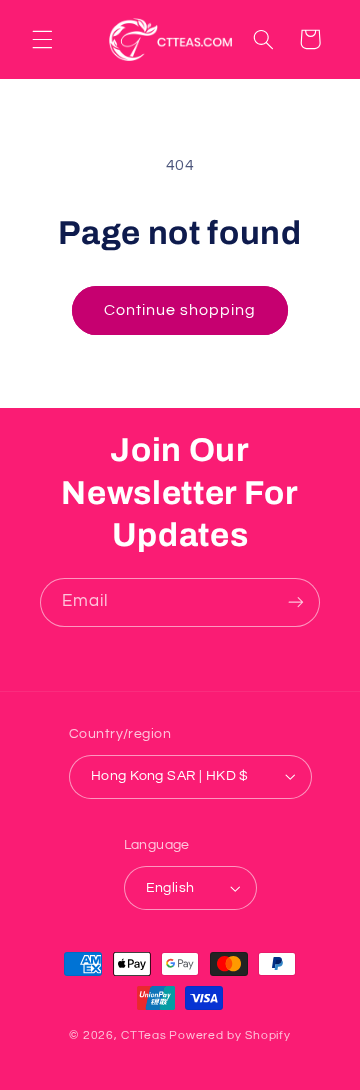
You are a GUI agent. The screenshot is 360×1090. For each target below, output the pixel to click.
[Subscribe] (296, 602)
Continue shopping (180, 310)
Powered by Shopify (229, 1035)
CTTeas (143, 1035)
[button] (42, 39)
